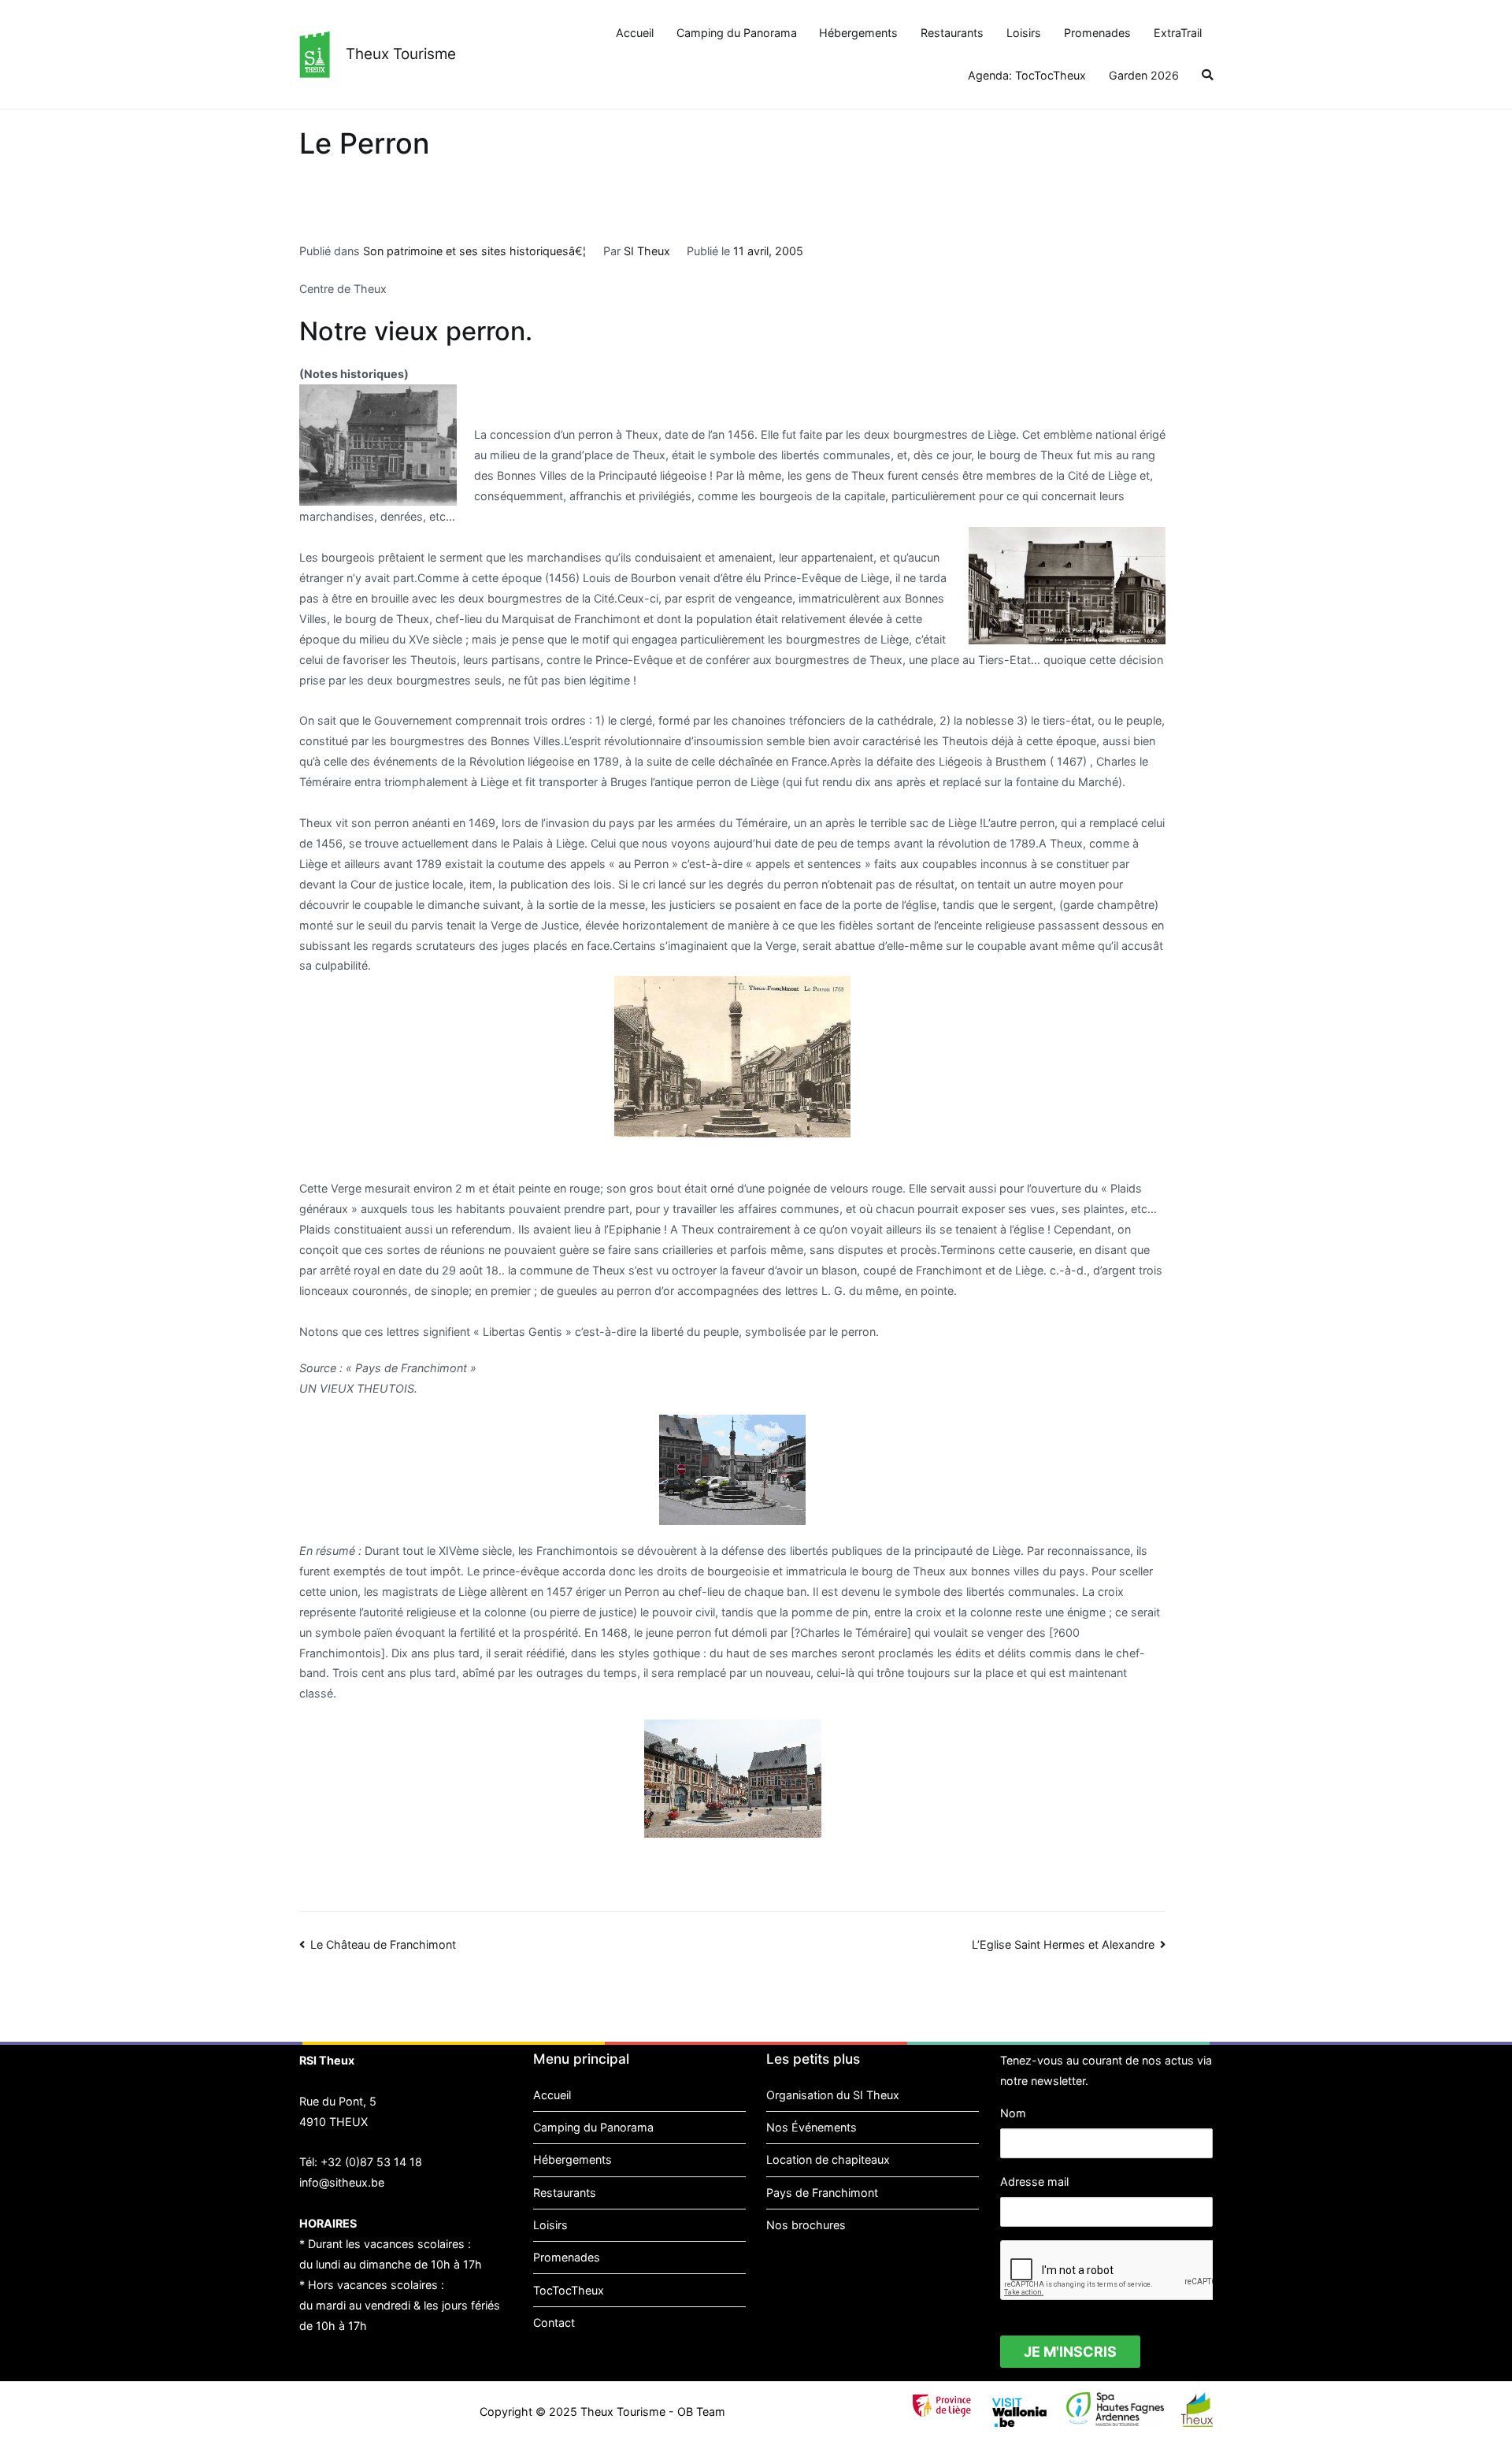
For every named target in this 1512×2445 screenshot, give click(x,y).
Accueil (635, 33)
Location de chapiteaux (828, 2159)
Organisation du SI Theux (833, 2095)
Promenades (1097, 33)
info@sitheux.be (342, 2182)
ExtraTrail (1178, 33)
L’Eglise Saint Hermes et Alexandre (1063, 1944)
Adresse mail (1034, 2182)
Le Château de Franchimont (383, 1944)
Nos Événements (812, 2127)
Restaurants (952, 33)
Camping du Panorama (737, 33)
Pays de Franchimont (822, 2193)
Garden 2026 (1144, 75)
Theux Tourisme (401, 54)
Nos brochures (806, 2225)
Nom (1013, 2113)
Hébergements (858, 33)
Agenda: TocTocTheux (1027, 75)
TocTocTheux (569, 2290)
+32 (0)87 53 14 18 (371, 2162)
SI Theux (647, 251)
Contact (554, 2323)
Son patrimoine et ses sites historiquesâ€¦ (474, 251)
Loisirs (1024, 33)
